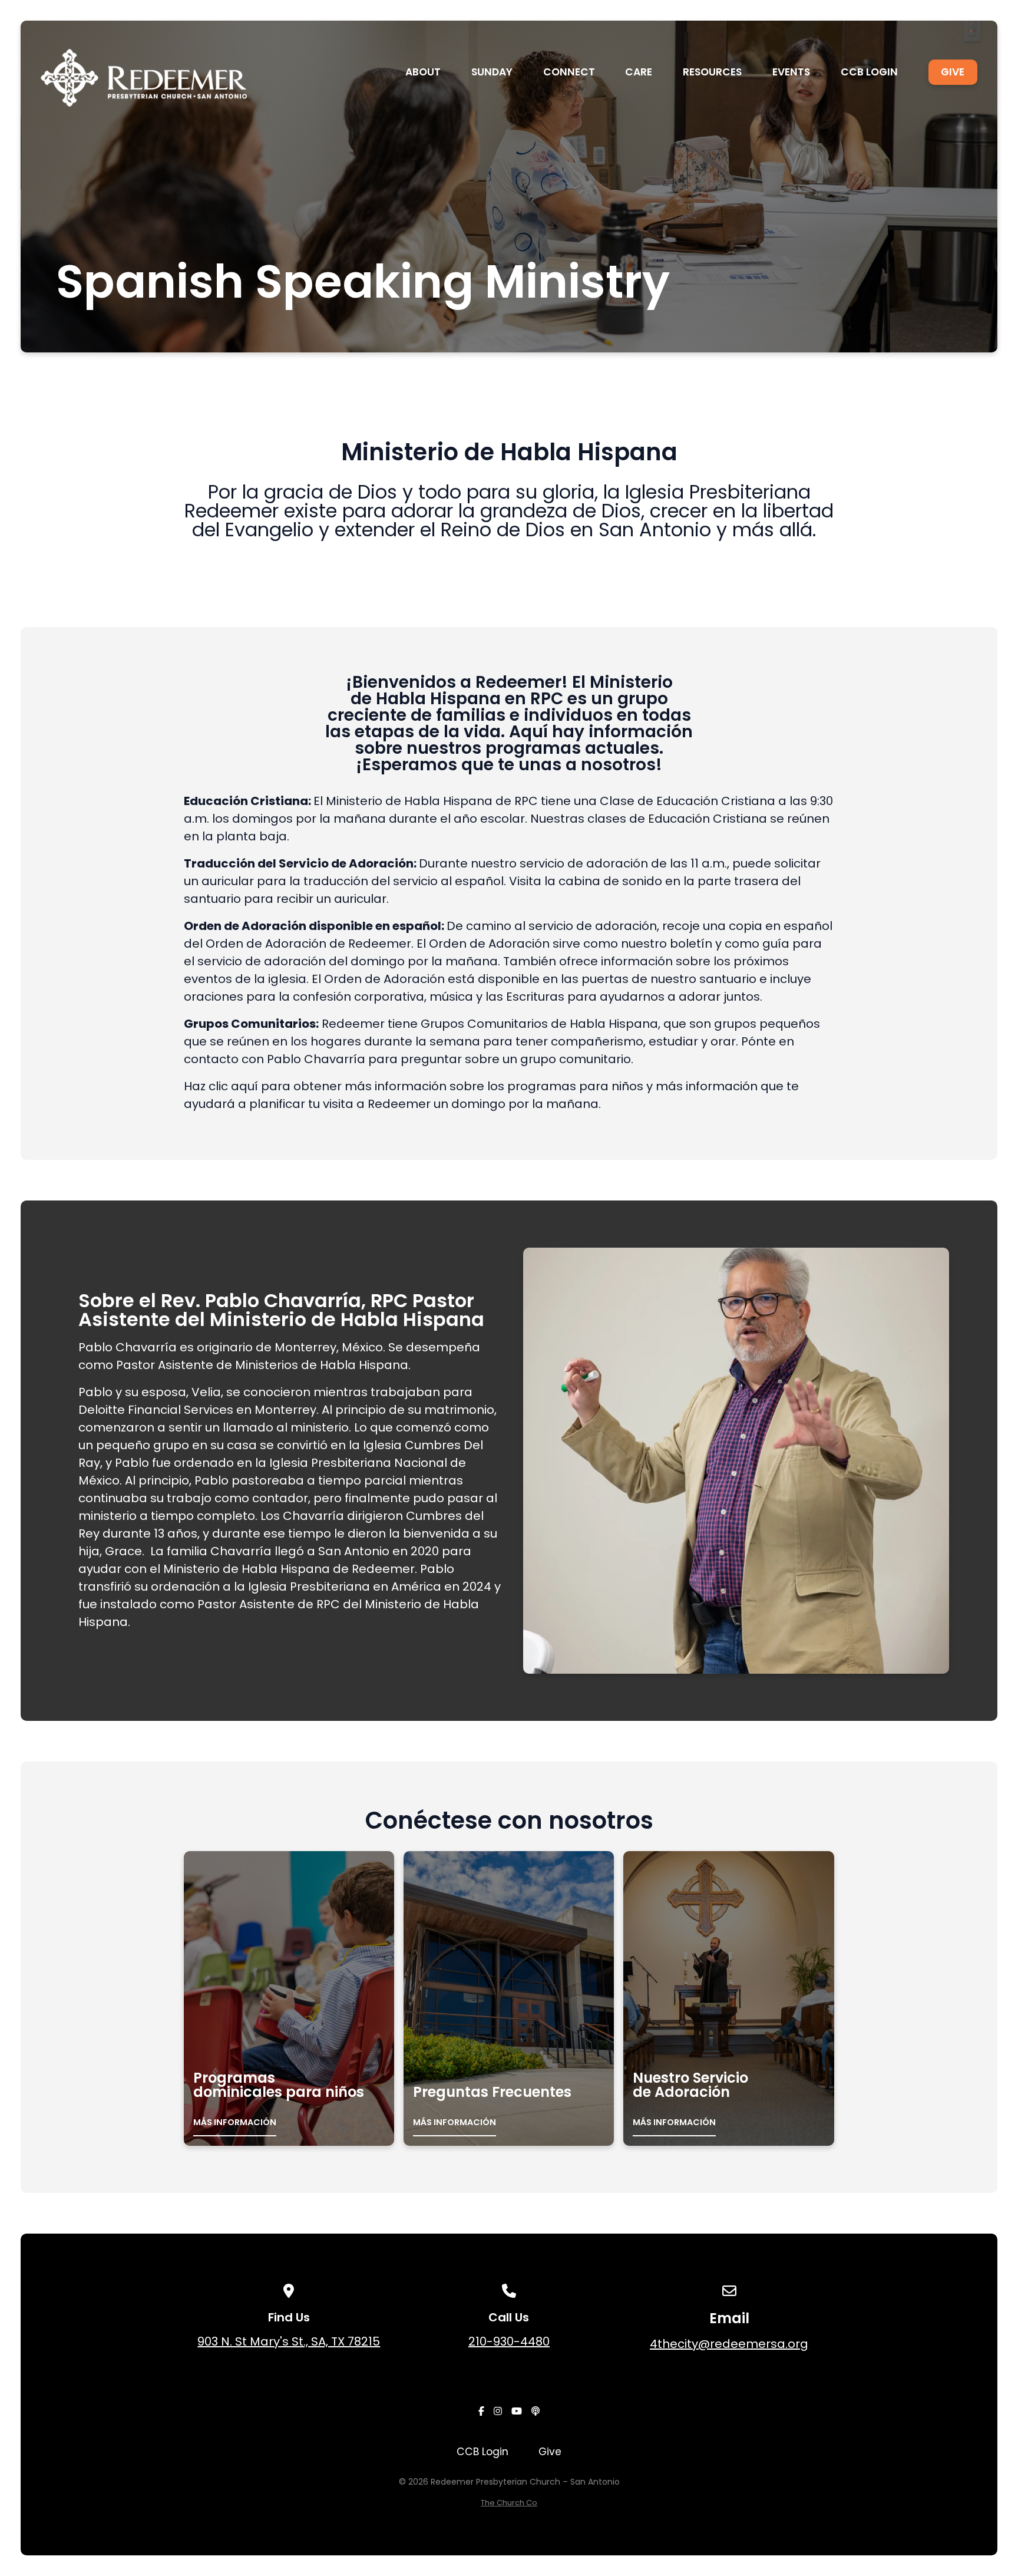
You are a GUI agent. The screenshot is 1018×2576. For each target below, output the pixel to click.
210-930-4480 (509, 2341)
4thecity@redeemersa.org (729, 2344)
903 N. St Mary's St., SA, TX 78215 (289, 2341)
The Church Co (509, 2503)
